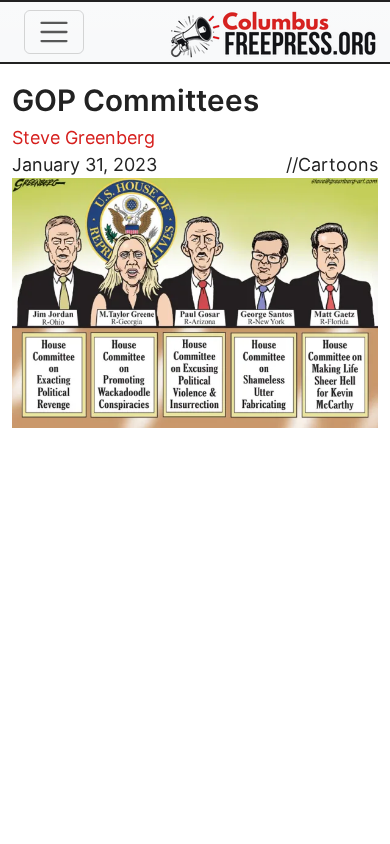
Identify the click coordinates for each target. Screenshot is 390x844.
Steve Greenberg (83, 137)
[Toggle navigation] (54, 32)
